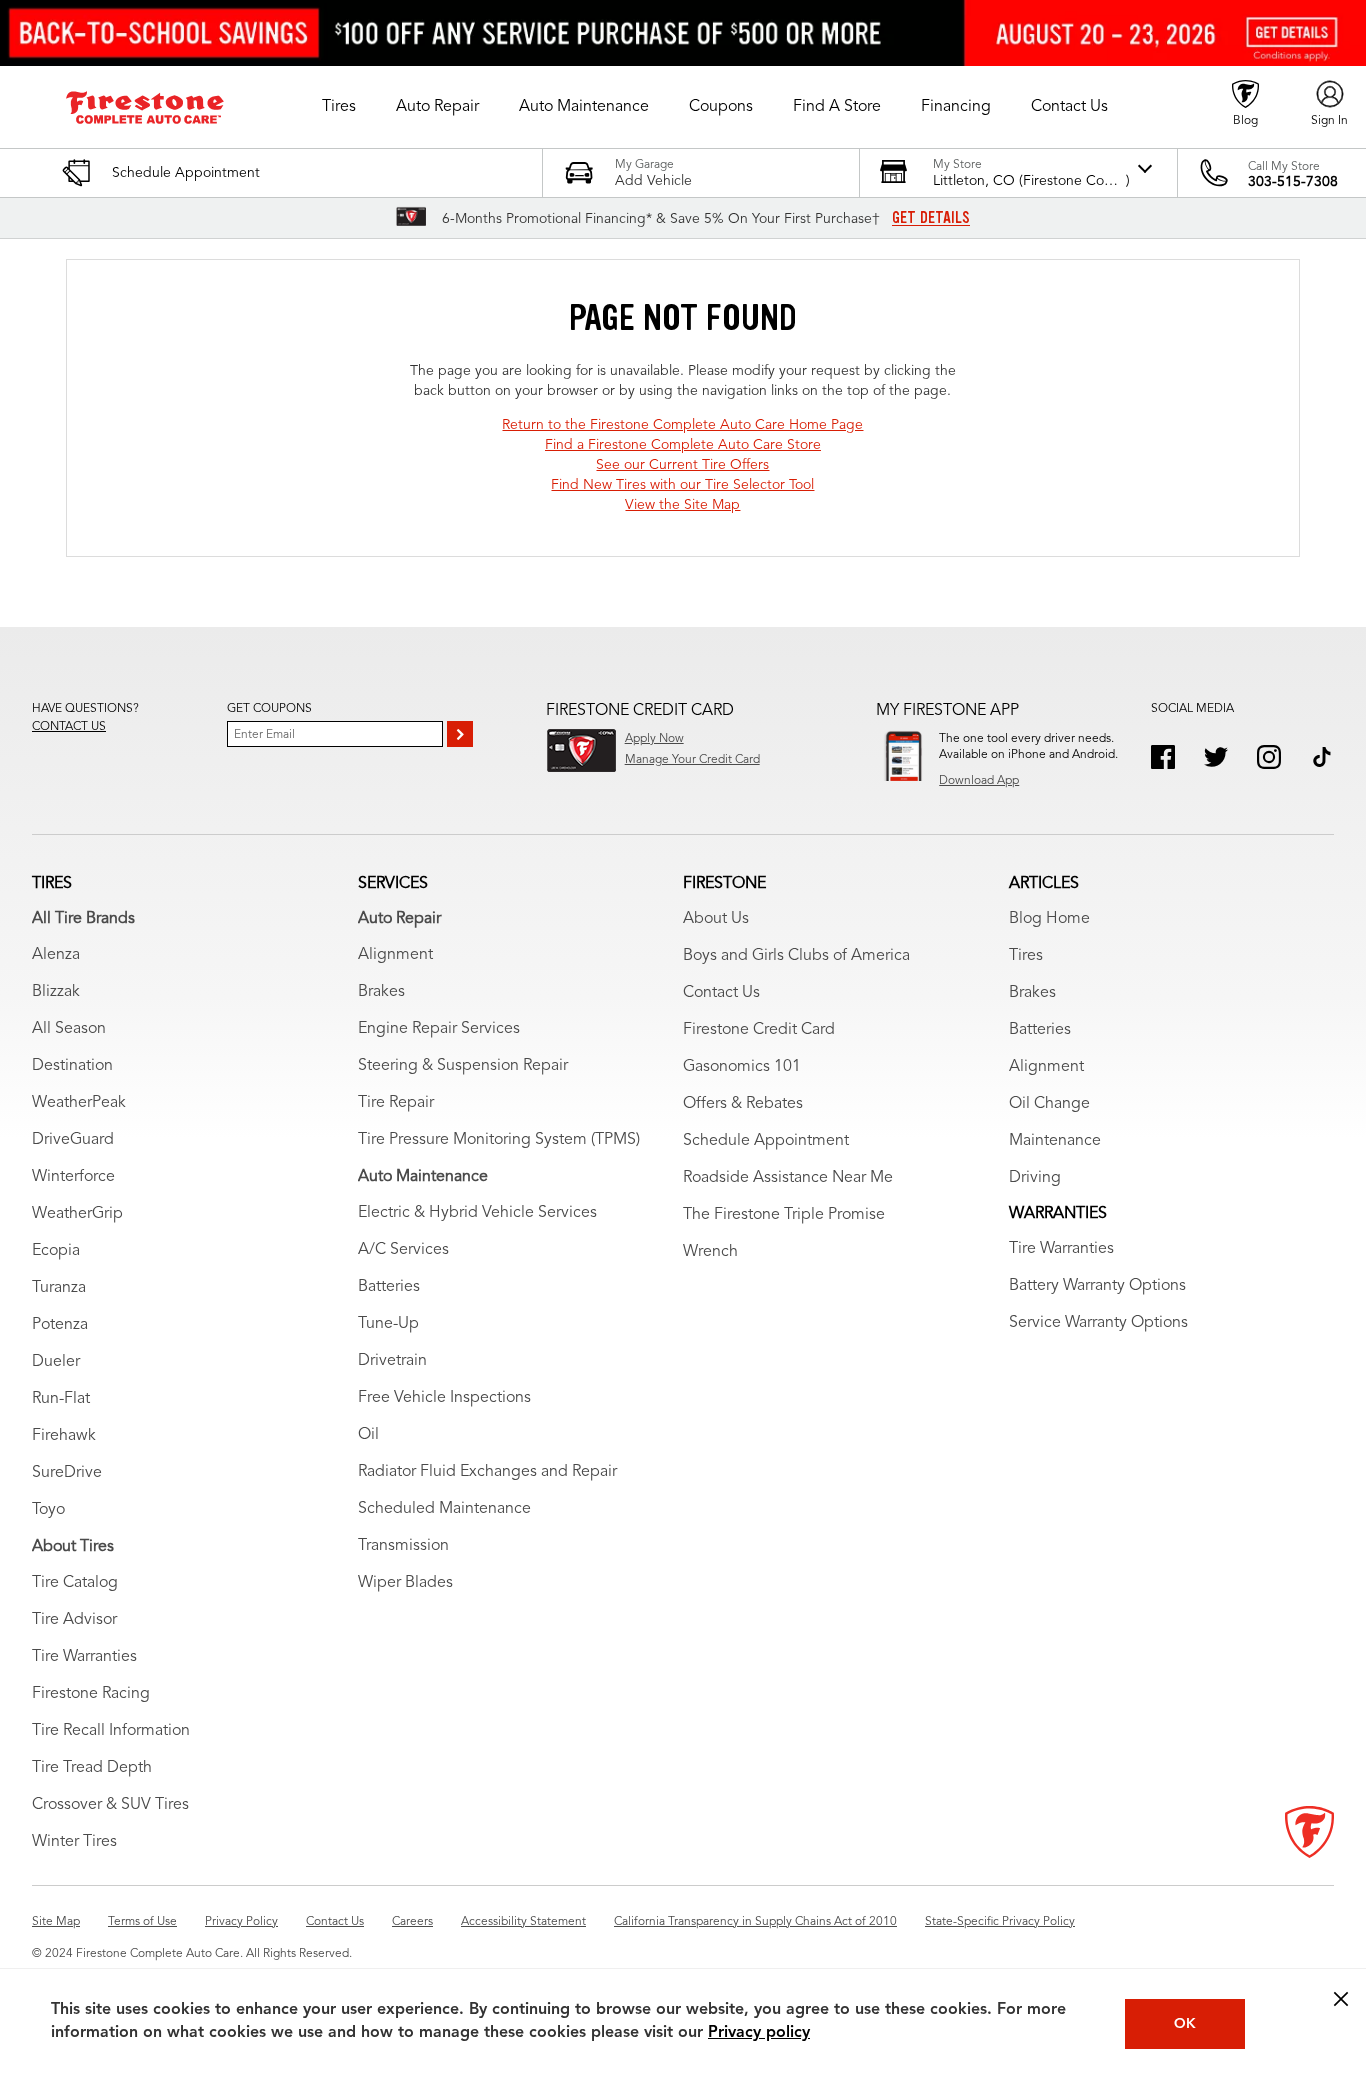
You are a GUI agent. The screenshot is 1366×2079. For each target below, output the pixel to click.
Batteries (389, 1287)
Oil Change (1049, 1104)
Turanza (59, 1288)
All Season (69, 1029)
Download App (979, 781)
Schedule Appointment (766, 1141)
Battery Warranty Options (1097, 1286)
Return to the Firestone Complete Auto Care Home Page (682, 425)
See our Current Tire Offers (682, 465)
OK (1185, 2024)
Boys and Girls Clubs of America (796, 956)
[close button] (1341, 1999)
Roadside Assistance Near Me (788, 1178)
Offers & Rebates (743, 1104)
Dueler (56, 1362)
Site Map (56, 1922)
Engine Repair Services (439, 1029)
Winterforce (73, 1177)
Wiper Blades (405, 1583)
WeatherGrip (77, 1214)
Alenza (56, 955)
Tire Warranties (84, 1657)
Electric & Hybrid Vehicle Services (477, 1213)
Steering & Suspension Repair (463, 1066)
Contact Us (721, 993)
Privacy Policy (241, 1922)
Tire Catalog (75, 1583)
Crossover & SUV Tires (110, 1805)
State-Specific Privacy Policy (1000, 1922)
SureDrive (67, 1473)
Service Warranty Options (1098, 1323)
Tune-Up (388, 1324)
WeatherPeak (79, 1103)
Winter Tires (74, 1842)
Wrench (710, 1252)
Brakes (381, 992)
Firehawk (64, 1436)
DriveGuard (73, 1140)
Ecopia (56, 1251)
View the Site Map (682, 505)
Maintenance (1055, 1141)
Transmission (403, 1546)
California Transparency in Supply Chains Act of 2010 (755, 1922)
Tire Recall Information (111, 1731)
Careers (412, 1922)
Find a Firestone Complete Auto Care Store (683, 445)
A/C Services (403, 1250)
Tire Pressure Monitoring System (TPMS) (499, 1140)
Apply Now (654, 739)
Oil (368, 1435)
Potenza (60, 1325)
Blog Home (1049, 919)
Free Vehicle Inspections (444, 1398)
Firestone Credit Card (759, 1030)
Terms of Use (142, 1922)
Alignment (395, 955)
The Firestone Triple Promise (784, 1215)
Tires (1026, 956)
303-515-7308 (1293, 182)
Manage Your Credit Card (692, 760)
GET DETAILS (931, 218)
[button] (339, 107)
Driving (1035, 1178)
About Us (716, 919)
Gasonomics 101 (742, 1067)
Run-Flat (61, 1399)
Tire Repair (396, 1103)
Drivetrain (392, 1361)
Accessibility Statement (523, 1922)
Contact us (69, 727)
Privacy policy (759, 2033)
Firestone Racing (91, 1694)
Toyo (48, 1510)
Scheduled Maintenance (444, 1509)
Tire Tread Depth (92, 1768)
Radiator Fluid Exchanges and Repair (487, 1472)
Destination (72, 1066)
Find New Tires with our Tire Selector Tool (682, 485)
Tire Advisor (74, 1620)
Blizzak (56, 992)
